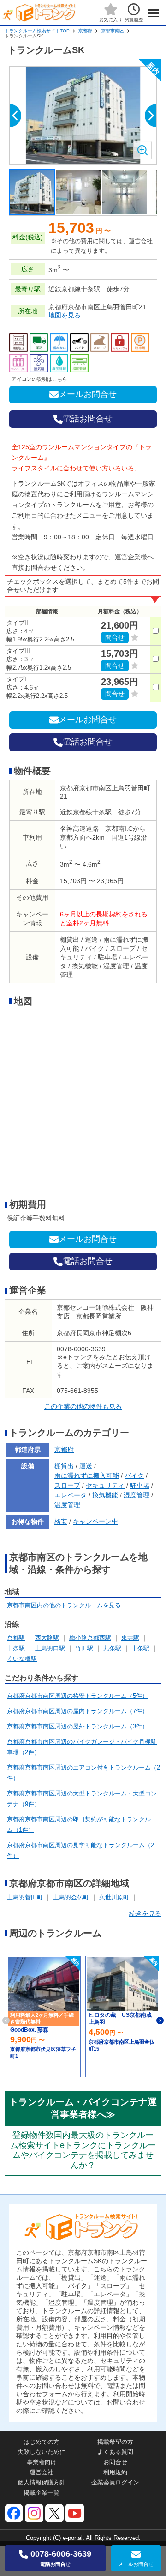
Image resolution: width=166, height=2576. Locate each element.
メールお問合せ (88, 394)
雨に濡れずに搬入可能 (87, 1476)
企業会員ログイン (115, 2482)
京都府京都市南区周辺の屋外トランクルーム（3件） (77, 1726)
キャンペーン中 (95, 1521)
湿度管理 (136, 1495)
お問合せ (115, 2462)
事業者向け (42, 2462)
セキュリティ (105, 1485)
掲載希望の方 (115, 2442)
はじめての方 (41, 2442)
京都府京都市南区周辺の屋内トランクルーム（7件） (77, 1711)
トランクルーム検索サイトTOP (37, 31)
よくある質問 (115, 2452)
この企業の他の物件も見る (83, 1406)
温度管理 (67, 1505)
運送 (86, 1466)
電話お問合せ (88, 419)
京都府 (85, 31)
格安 (61, 1521)
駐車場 (140, 1485)
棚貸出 (64, 1466)
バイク (134, 1476)
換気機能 (105, 1495)
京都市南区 (113, 31)
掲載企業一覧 (41, 2493)
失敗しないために (41, 2452)
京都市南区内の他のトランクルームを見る (64, 1605)
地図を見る (65, 315)
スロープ (67, 1485)
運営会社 (41, 2472)
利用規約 (115, 2472)
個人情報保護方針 (41, 2482)
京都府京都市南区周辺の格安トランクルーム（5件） (77, 1696)
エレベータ (71, 1495)
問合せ (115, 637)
